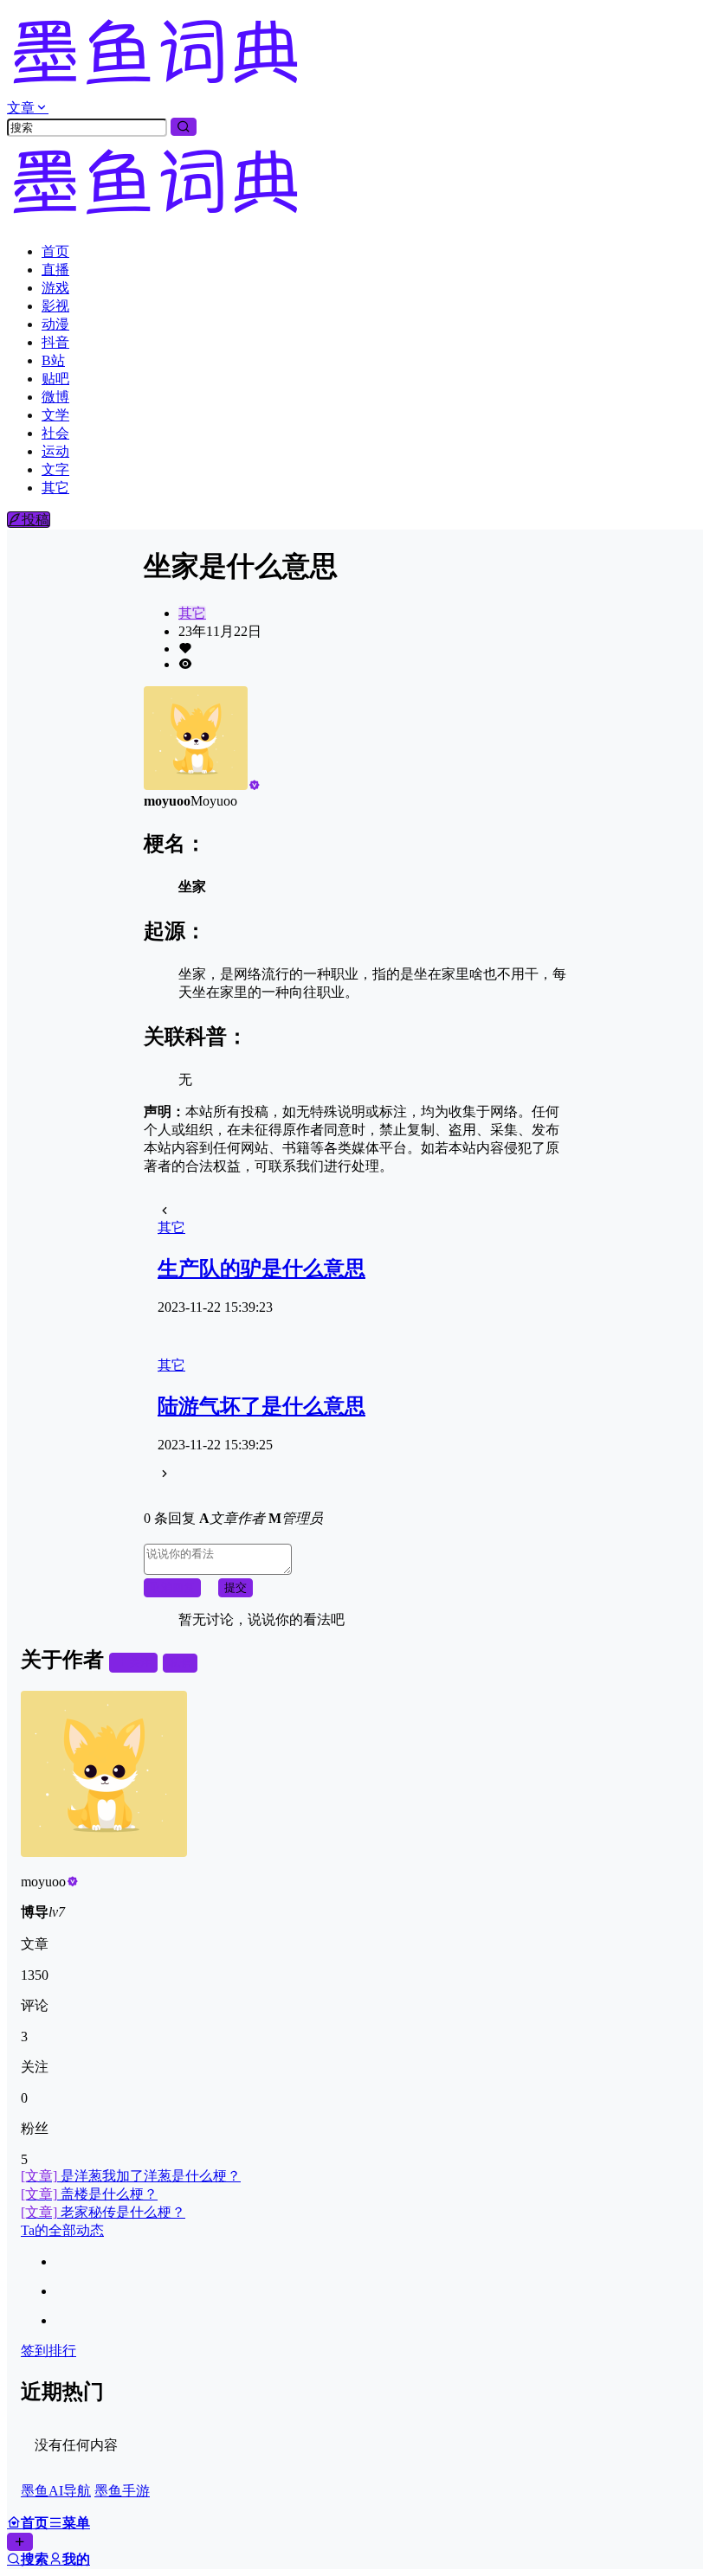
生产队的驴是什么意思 (261, 1269)
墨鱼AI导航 (56, 2491)
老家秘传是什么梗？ (103, 2212)
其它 (192, 613)
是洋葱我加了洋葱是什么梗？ (131, 2176)
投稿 (35, 520)
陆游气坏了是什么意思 (261, 1406)
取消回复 (172, 1587)
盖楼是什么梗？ (89, 2194)
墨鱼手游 (122, 2491)
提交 (236, 1587)
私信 (180, 1663)
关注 (140, 1663)
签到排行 (48, 2351)
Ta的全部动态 (62, 2230)
